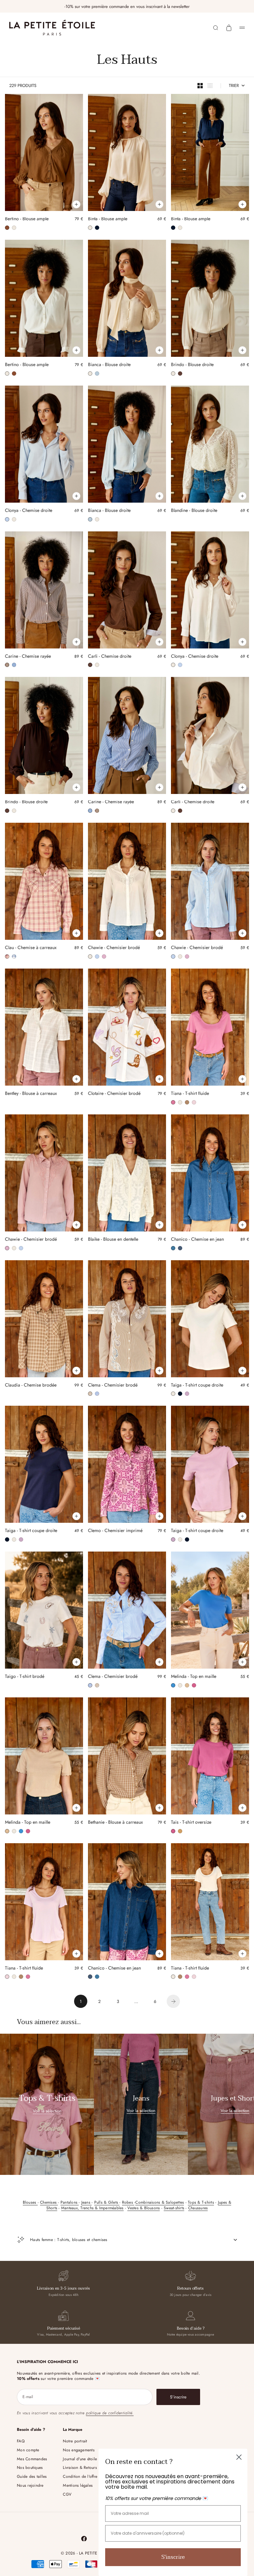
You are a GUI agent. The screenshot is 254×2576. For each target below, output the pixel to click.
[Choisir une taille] (76, 204)
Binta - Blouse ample (108, 220)
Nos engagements (79, 2450)
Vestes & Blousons (144, 2208)
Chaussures (198, 2208)
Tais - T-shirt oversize (191, 1823)
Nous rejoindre (30, 2485)
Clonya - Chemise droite (29, 511)
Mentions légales (78, 2485)
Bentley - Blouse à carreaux (31, 1094)
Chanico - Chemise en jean (197, 1240)
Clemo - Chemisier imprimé (115, 1531)
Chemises (49, 2202)
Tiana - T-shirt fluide (190, 1094)
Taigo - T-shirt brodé (25, 1677)
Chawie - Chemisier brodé (114, 948)
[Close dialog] (239, 2457)
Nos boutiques (30, 2468)
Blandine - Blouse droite (194, 511)
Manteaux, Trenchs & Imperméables (92, 2208)
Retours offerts (190, 2288)
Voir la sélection (47, 2111)
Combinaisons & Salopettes (160, 2202)
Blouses (30, 2202)
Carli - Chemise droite (110, 657)
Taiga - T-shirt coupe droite (197, 1386)
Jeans (86, 2202)
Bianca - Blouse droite (109, 365)
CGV (67, 2494)
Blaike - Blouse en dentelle (113, 1240)
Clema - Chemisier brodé (113, 1386)
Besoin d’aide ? (191, 2328)
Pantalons (70, 2202)
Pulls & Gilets (107, 2202)
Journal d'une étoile (80, 2459)
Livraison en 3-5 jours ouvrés (63, 2288)
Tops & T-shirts (201, 2202)
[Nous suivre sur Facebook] (84, 2539)
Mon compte (28, 2450)
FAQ (21, 2441)
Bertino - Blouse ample (27, 220)
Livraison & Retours (80, 2468)
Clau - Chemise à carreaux (31, 948)
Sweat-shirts (174, 2208)
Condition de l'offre (80, 2476)
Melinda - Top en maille (194, 1677)
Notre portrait (75, 2441)
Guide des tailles (32, 2476)
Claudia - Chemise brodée (31, 1386)
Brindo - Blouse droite (192, 365)
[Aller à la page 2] (173, 2001)
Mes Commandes (32, 2459)
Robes (128, 2202)
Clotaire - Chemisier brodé (114, 1094)
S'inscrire (173, 2557)
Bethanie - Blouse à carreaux (115, 1823)
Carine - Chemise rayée (28, 657)
